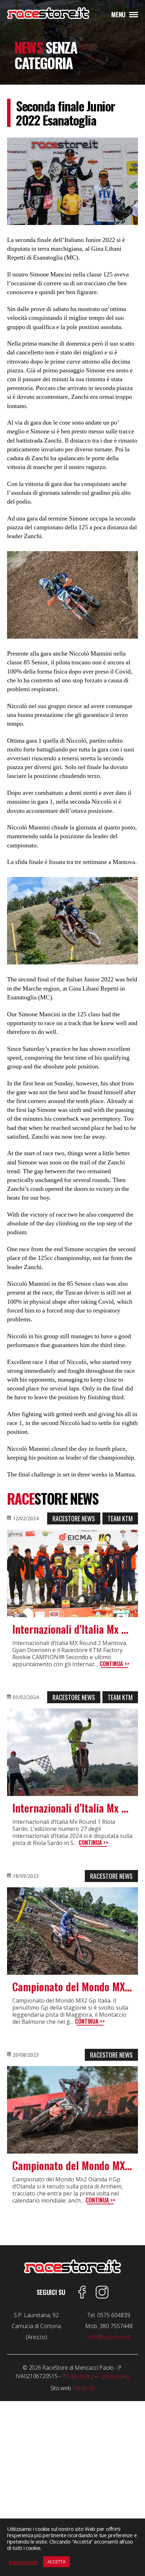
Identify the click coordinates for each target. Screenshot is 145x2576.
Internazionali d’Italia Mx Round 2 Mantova (72, 1629)
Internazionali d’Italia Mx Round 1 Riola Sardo (72, 1808)
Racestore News (74, 1518)
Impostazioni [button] (23, 2562)
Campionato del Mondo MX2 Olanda (72, 2166)
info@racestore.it (109, 2337)
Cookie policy (114, 2376)
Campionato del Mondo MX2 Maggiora (72, 1987)
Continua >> (115, 1664)
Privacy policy (78, 2376)
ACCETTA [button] (56, 2562)
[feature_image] (72, 1573)
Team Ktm (120, 1518)
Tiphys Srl (83, 2388)
